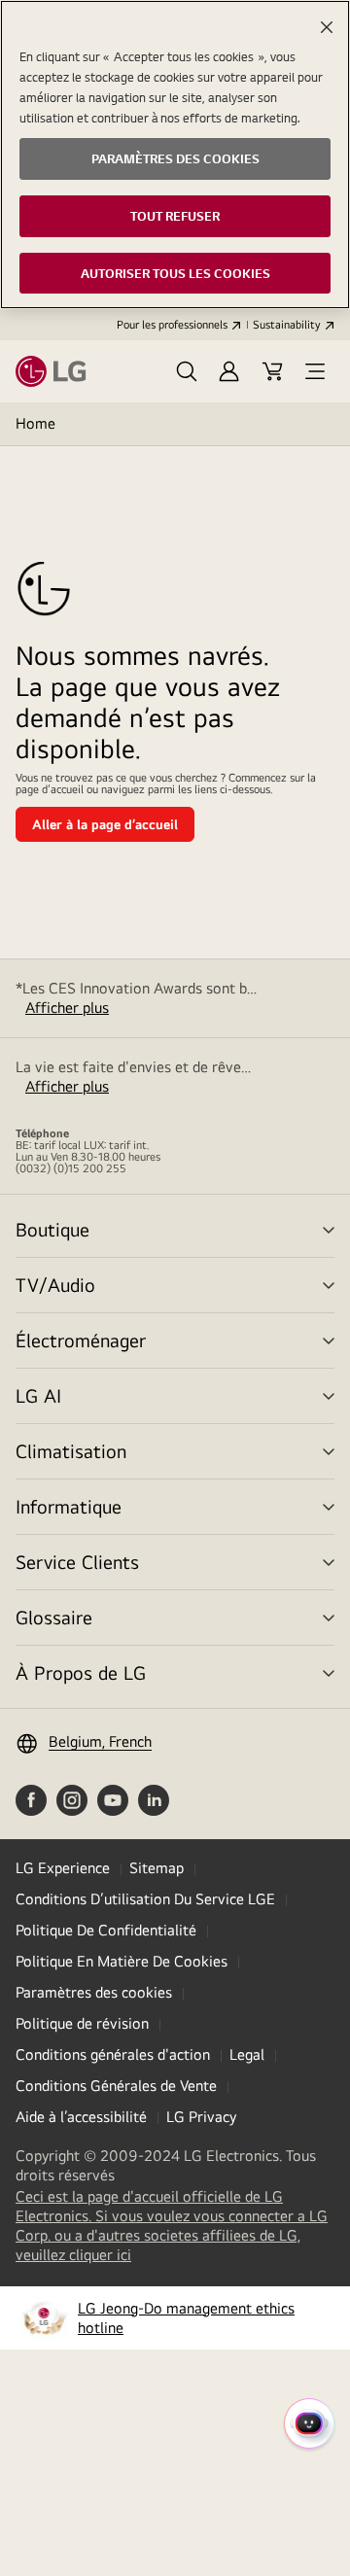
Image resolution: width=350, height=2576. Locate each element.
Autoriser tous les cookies (175, 273)
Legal (247, 2054)
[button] (187, 371)
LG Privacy (201, 2117)
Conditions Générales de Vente (116, 2086)
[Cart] (272, 371)
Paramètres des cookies (94, 1992)
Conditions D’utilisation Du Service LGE (145, 1899)
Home (35, 423)
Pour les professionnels (172, 325)
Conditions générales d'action (113, 2054)
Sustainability (287, 325)
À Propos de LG (81, 1672)
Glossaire (54, 1617)
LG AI (38, 1395)
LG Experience (63, 1868)
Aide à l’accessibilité (81, 2117)
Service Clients (77, 1562)
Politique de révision (82, 2023)
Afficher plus (67, 1008)
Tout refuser (175, 216)
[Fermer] (327, 27)
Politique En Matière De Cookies (122, 1961)
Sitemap (157, 1868)
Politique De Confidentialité (106, 1930)
